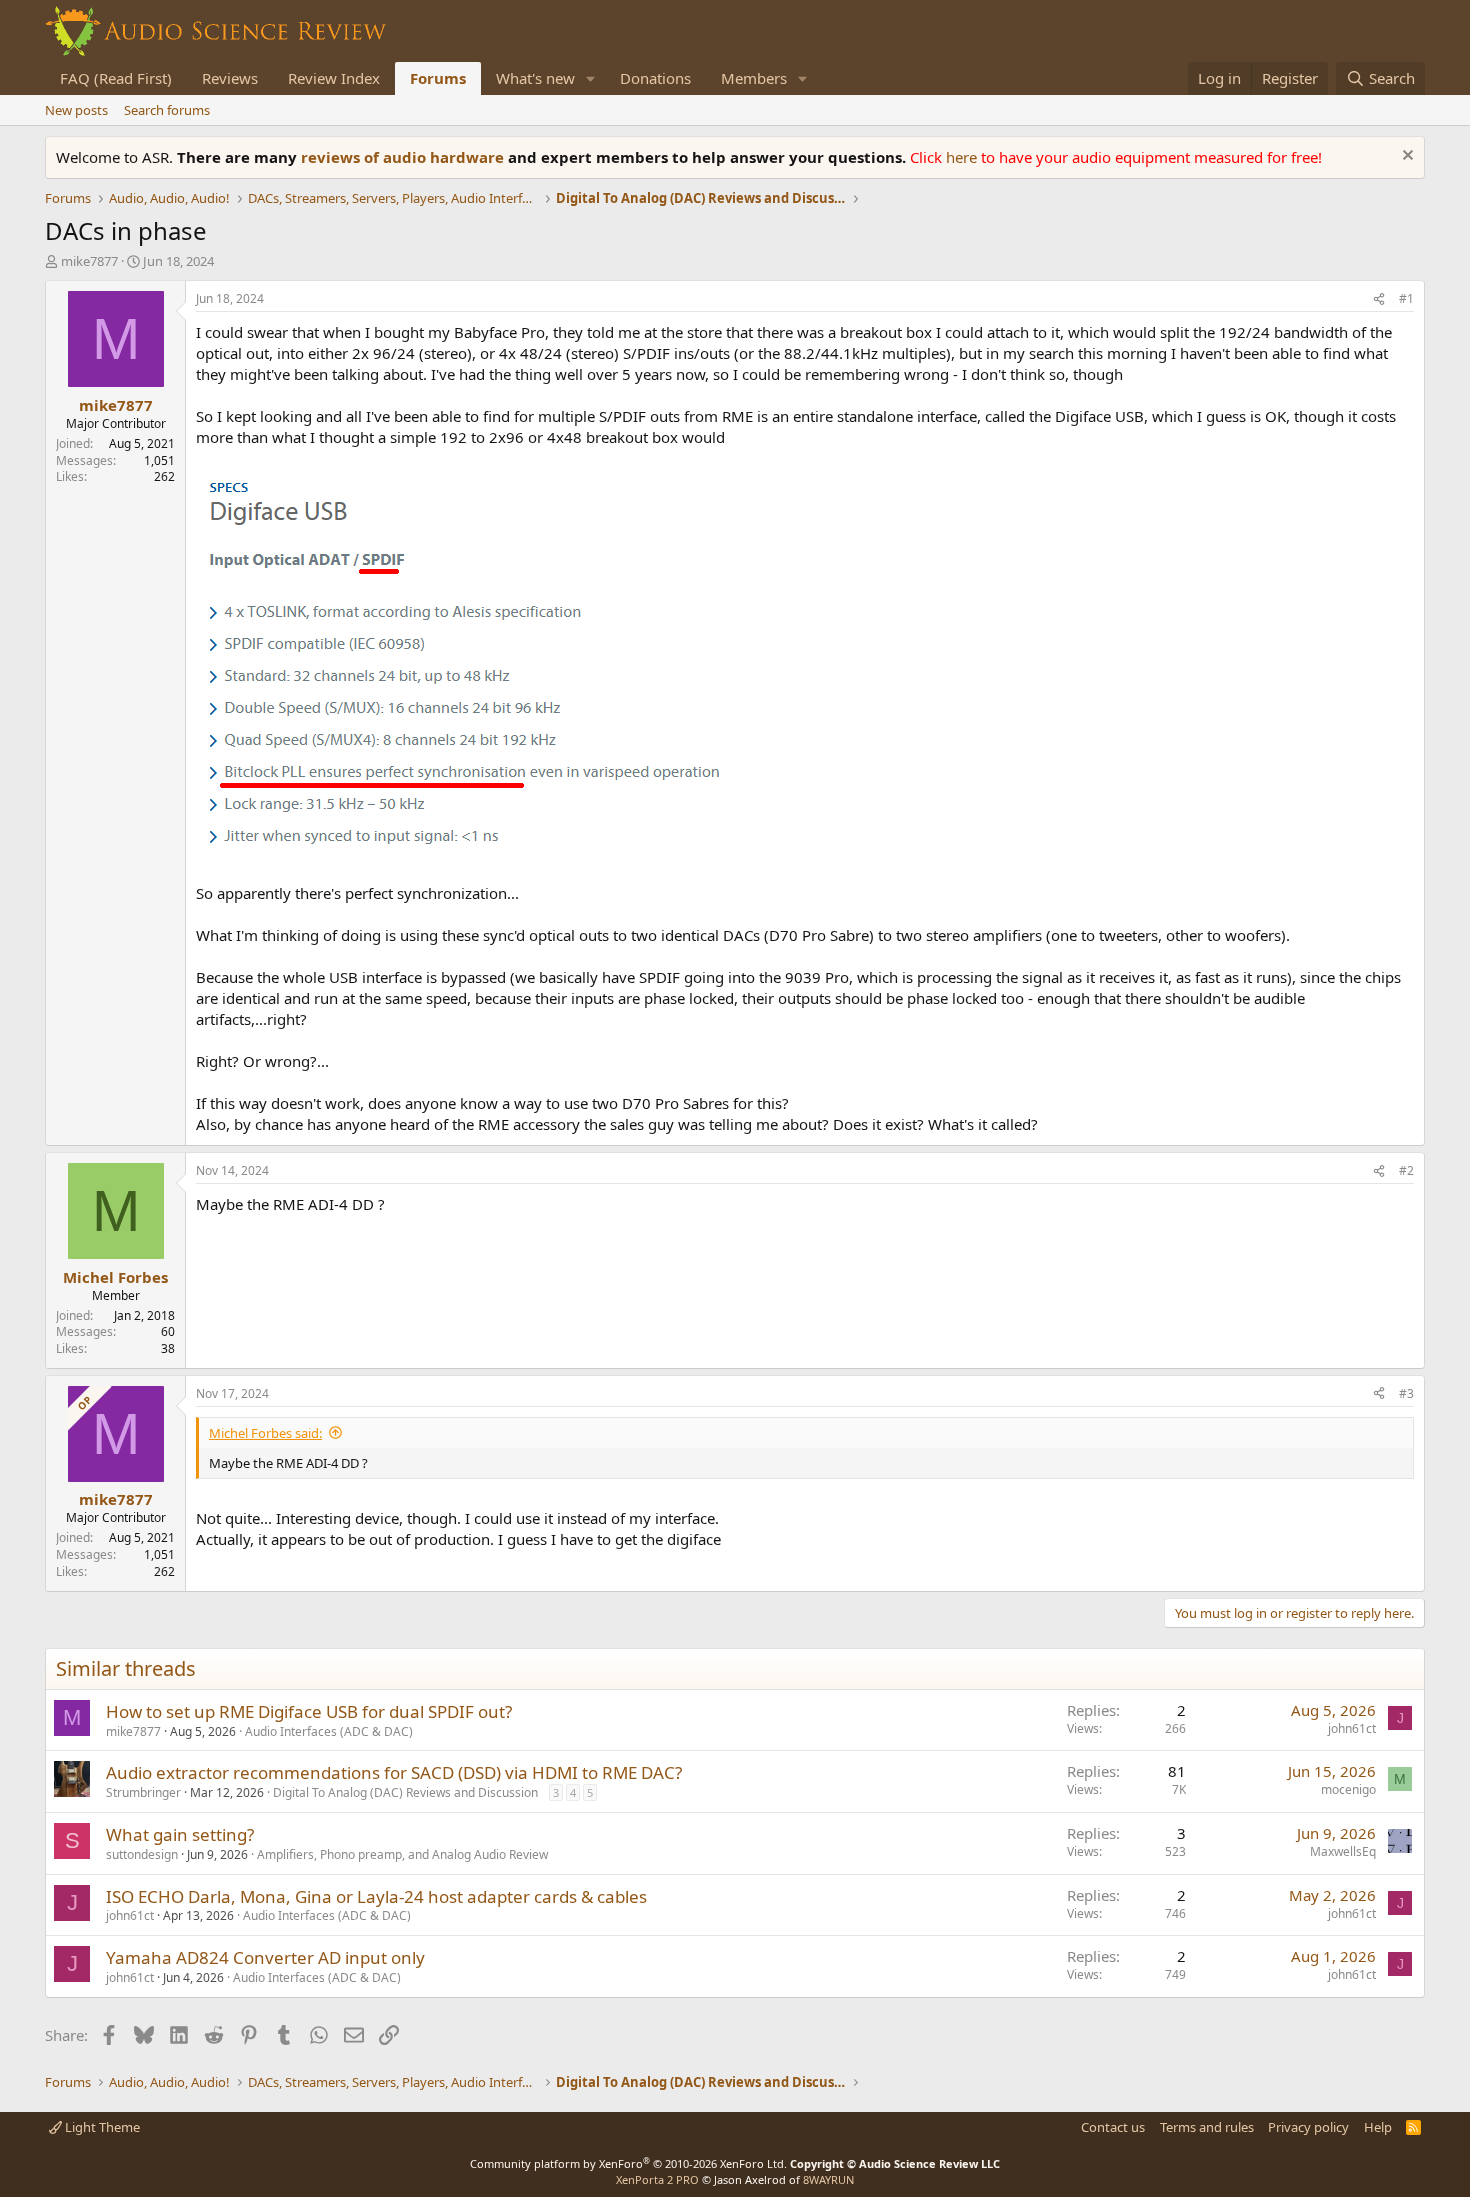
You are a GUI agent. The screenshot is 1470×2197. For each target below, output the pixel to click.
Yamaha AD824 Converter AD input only (265, 1957)
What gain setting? (180, 1834)
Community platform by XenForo (628, 2163)
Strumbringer (143, 1792)
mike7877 (89, 261)
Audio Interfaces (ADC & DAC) (329, 1731)
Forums (438, 78)
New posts (76, 110)
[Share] (1379, 299)
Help (1378, 2127)
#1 (1406, 298)
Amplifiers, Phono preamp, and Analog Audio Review (402, 1854)
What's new (535, 78)
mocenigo (1348, 1789)
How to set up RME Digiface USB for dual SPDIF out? (309, 1711)
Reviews (230, 78)
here (963, 157)
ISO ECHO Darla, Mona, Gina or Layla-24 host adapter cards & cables (376, 1896)
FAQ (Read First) (116, 78)
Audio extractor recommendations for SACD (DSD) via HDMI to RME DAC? (394, 1772)
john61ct (1352, 1728)
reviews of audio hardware (404, 157)
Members (754, 78)
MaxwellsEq (1343, 1851)
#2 (1406, 1170)
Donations (655, 78)
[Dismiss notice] (1405, 157)
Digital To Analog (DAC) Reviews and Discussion (405, 1792)
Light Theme (101, 2127)
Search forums (167, 110)
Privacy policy (1308, 2127)
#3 (1406, 1393)
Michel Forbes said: (265, 1433)
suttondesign (142, 1854)
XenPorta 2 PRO (657, 2179)
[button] (591, 78)
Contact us (1113, 2127)
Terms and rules (1207, 2127)
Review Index (334, 78)
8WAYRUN (828, 2179)
